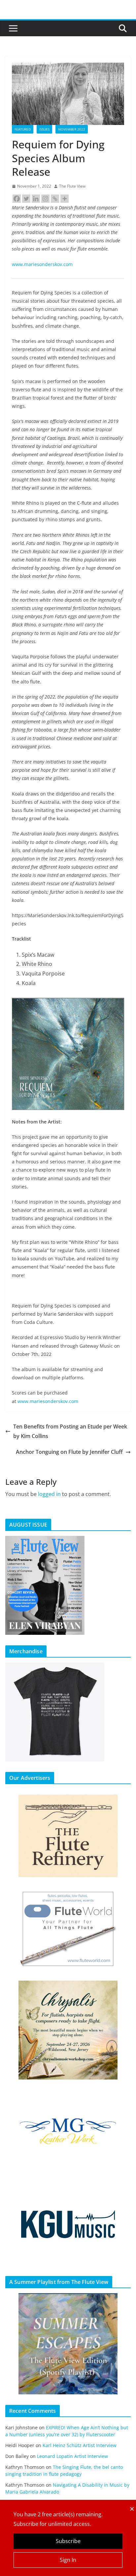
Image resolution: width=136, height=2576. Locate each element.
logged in (49, 1494)
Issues (44, 129)
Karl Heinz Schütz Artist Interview (80, 2445)
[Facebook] (17, 199)
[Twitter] (26, 199)
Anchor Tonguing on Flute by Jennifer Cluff (69, 1452)
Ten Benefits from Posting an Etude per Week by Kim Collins (70, 1431)
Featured (23, 129)
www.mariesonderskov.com (42, 264)
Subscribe (68, 2541)
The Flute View (72, 186)
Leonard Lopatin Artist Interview (72, 2456)
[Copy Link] (55, 199)
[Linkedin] (36, 199)
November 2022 (72, 129)
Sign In (68, 2560)
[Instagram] (45, 199)
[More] (65, 199)
